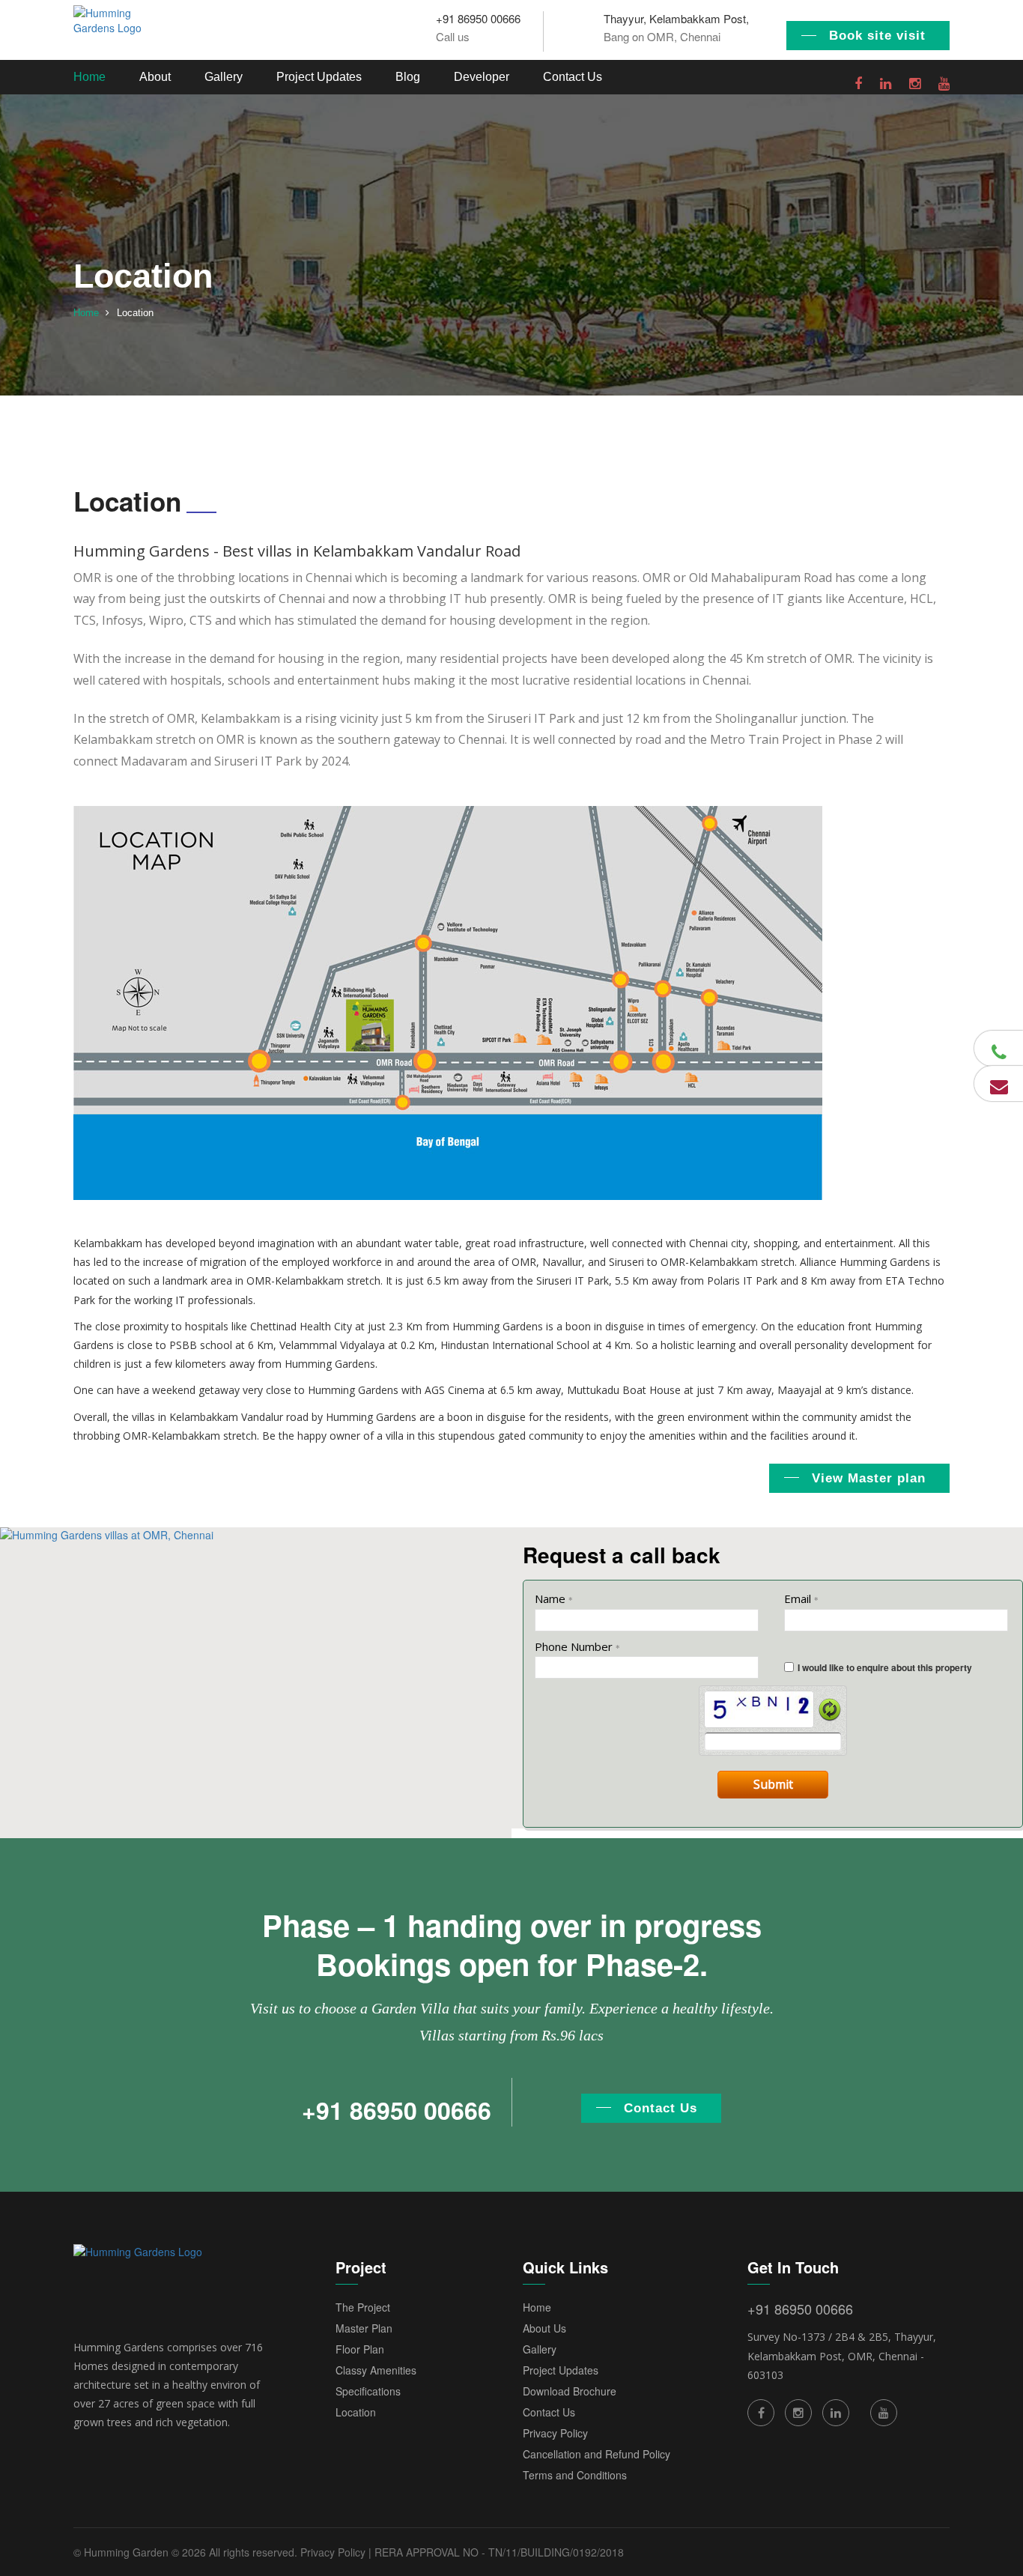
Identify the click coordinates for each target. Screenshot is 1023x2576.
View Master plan (869, 1478)
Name (554, 1598)
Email (801, 1598)
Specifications (368, 2391)
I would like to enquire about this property (885, 1667)
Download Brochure (570, 2391)
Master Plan (364, 2328)
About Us (544, 2328)
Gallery (224, 77)
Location (356, 2412)
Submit (773, 1784)
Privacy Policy (555, 2433)
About (155, 77)
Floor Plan (360, 2349)
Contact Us (573, 77)
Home (89, 77)
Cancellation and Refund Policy (597, 2454)
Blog (408, 77)
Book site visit (877, 36)
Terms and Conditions (575, 2475)
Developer (482, 77)
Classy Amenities (376, 2370)
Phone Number (577, 1646)
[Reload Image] (830, 1709)
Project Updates (319, 77)
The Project (363, 2307)
